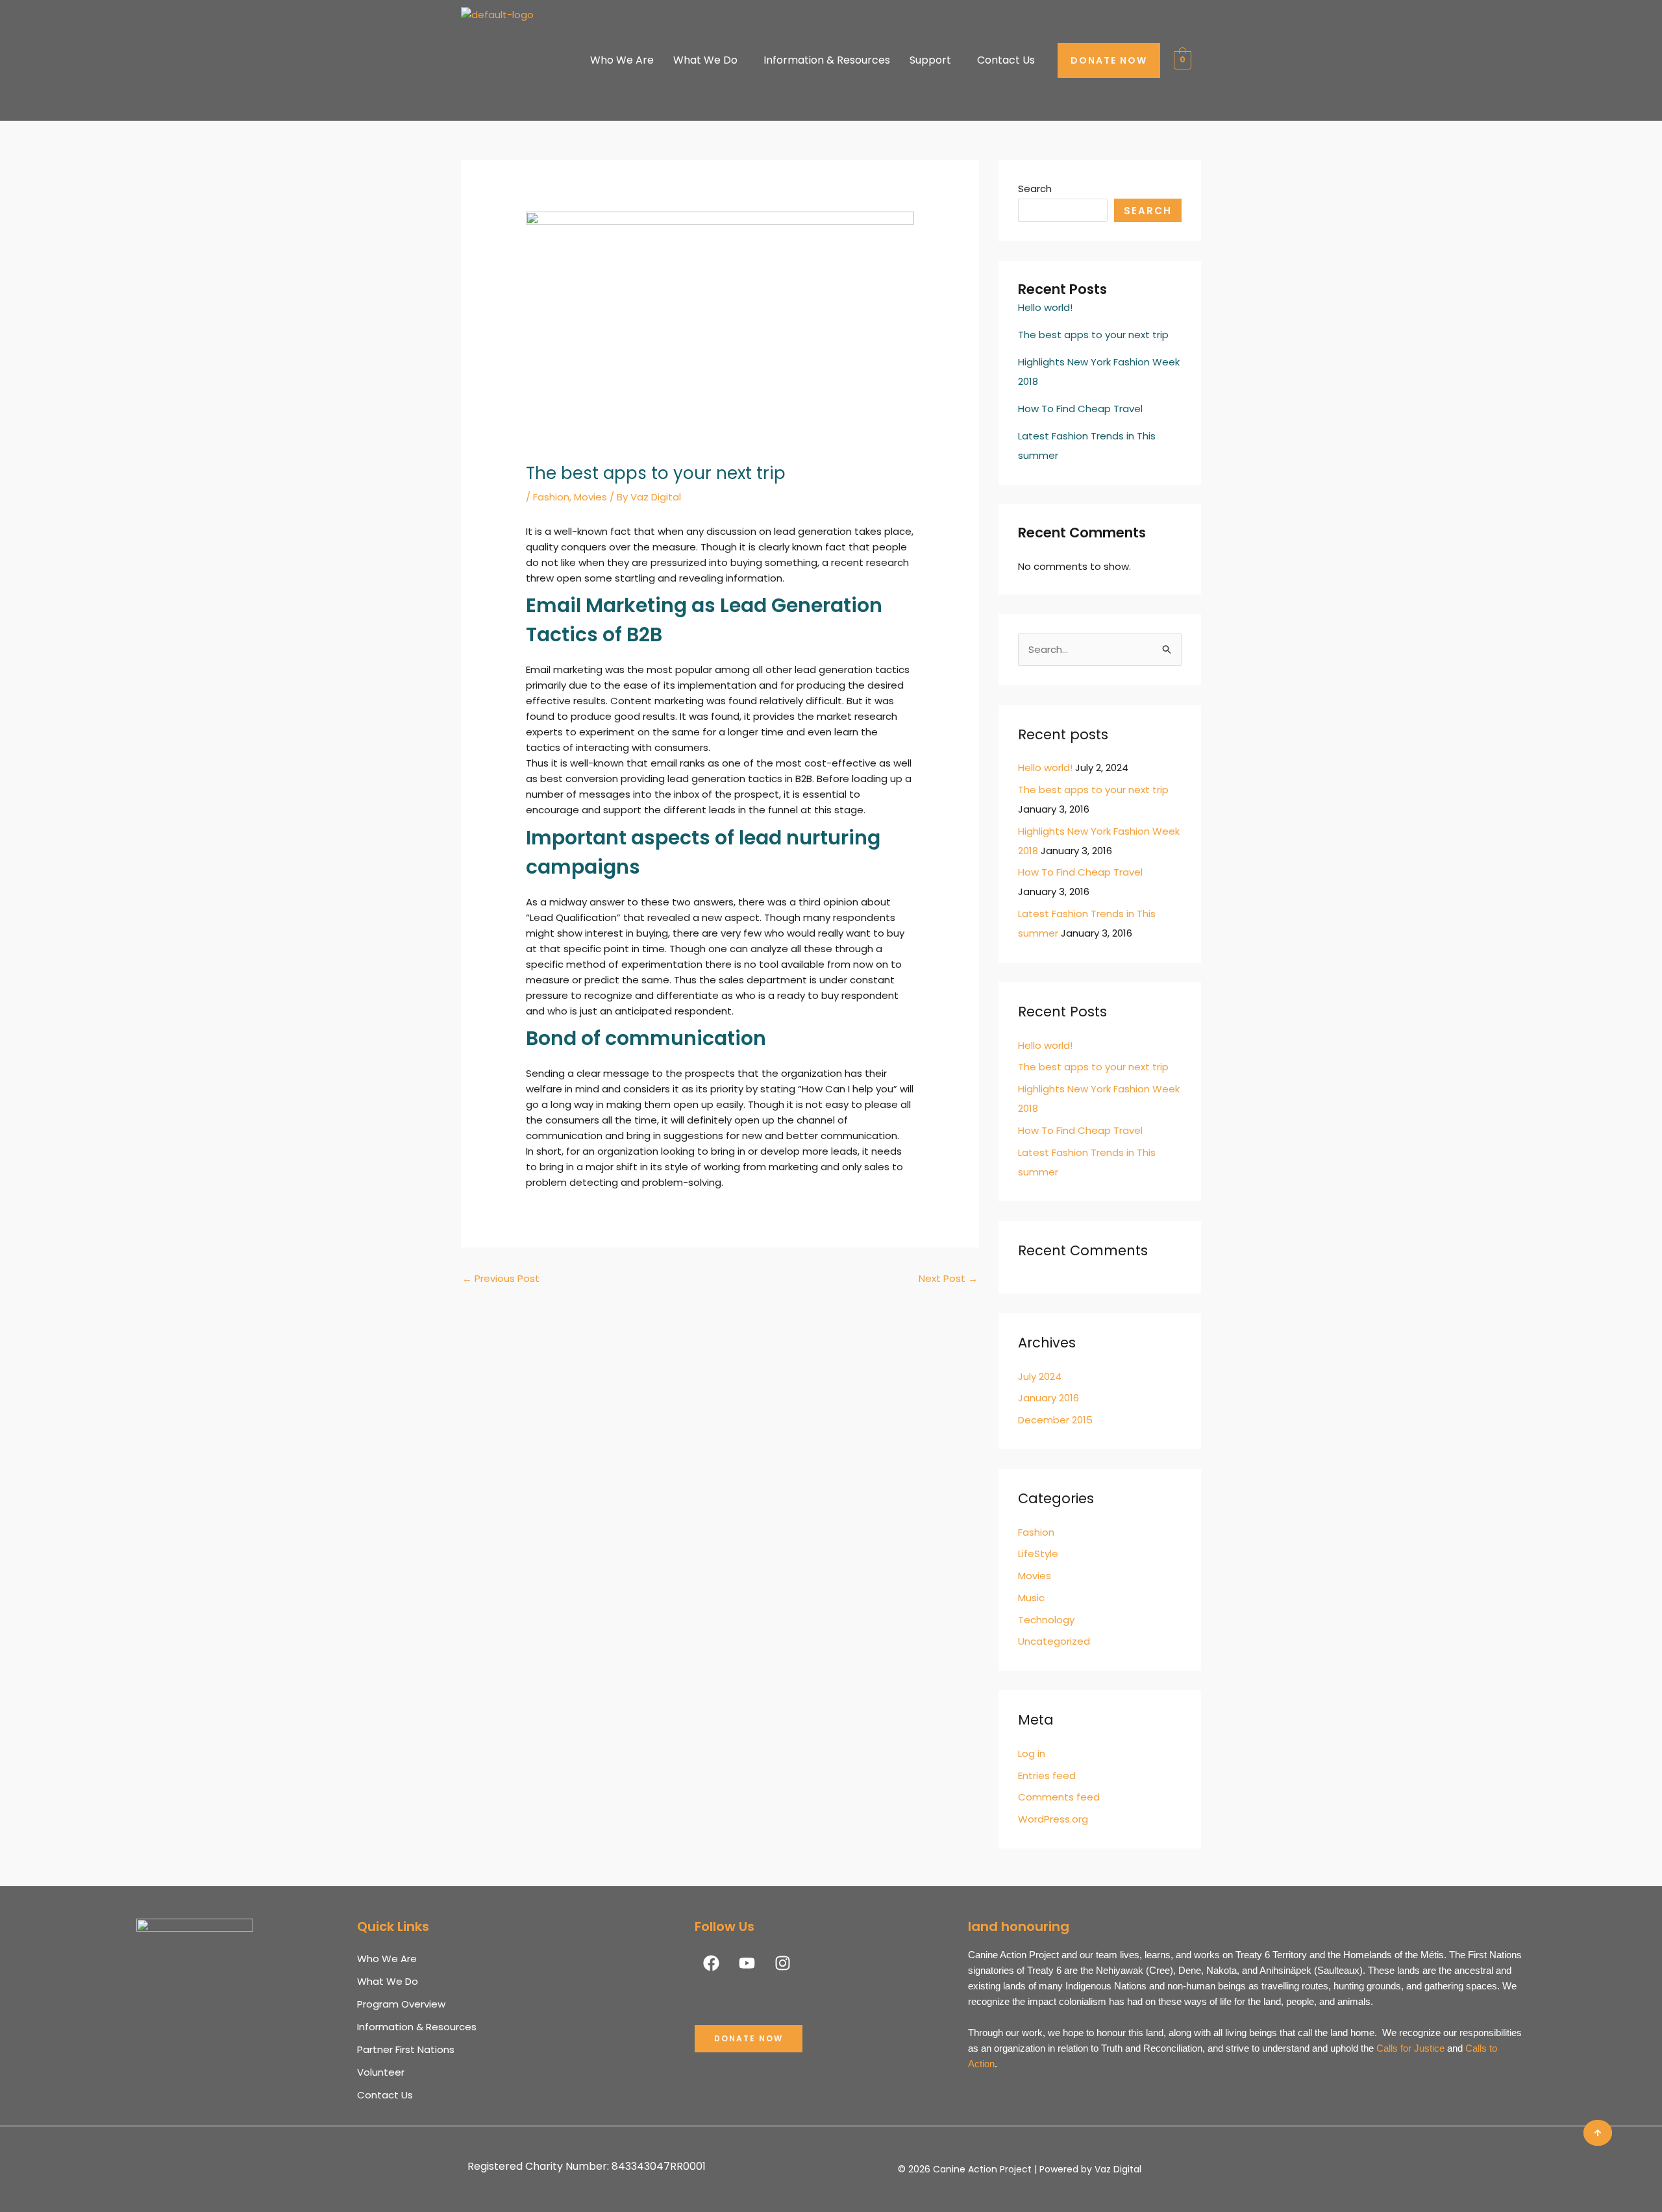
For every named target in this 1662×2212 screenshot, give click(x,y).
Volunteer (381, 2072)
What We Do (705, 60)
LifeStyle (1038, 1554)
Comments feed (1059, 1797)
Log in (1032, 1753)
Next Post (948, 1278)
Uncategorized (1054, 1641)
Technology (1046, 1620)
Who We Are (622, 60)
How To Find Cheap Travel (1080, 409)
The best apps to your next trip (1093, 335)
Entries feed (1047, 1776)
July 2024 (1040, 1376)
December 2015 (1055, 1420)
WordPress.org (1053, 1819)
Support (930, 60)
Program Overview (401, 2004)
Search (1035, 189)
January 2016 (1048, 1398)
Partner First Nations (406, 2049)
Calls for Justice (1410, 2048)
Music (1031, 1598)
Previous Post (501, 1278)
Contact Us (1006, 60)
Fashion (551, 497)
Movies (590, 497)
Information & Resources (827, 60)
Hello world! (1045, 307)
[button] (1598, 2133)
